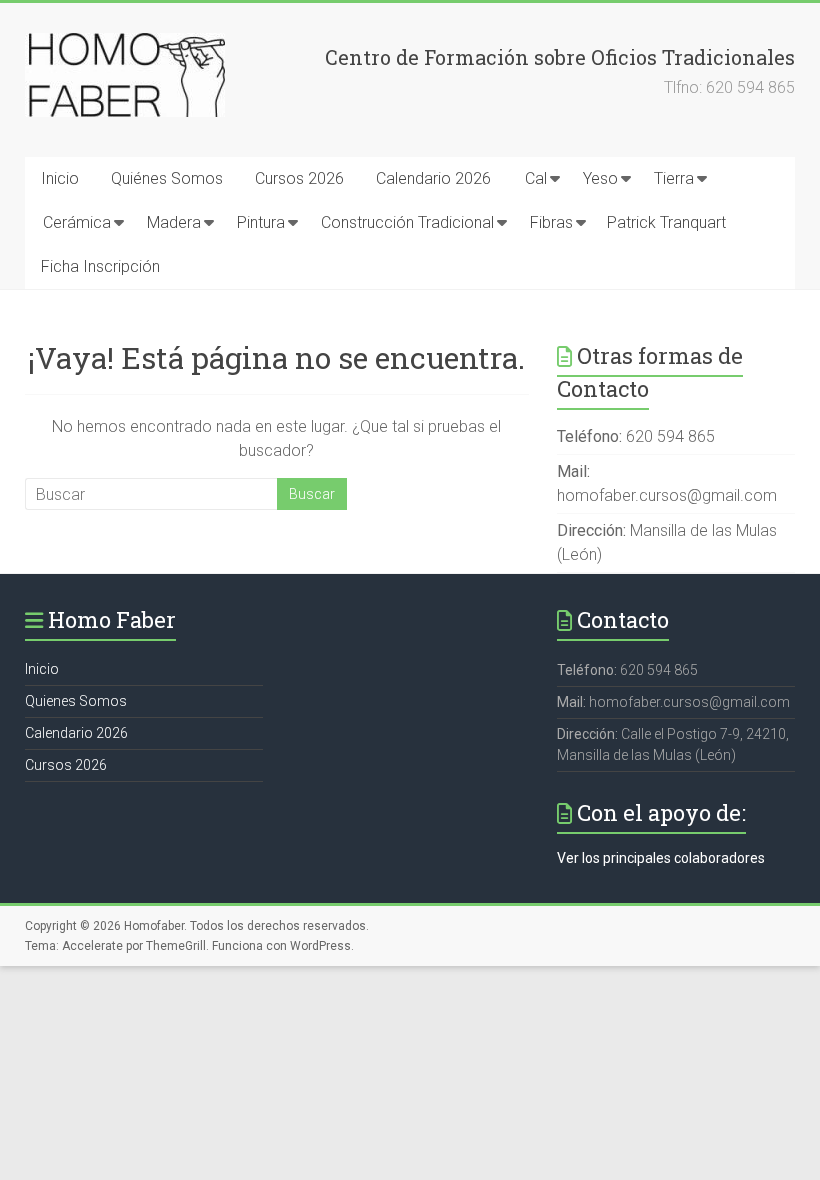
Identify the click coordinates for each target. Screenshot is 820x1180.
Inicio (60, 178)
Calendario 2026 (433, 178)
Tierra (674, 178)
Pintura (261, 222)
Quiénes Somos (167, 178)
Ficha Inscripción (100, 266)
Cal (536, 178)
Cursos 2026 (299, 178)
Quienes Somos (76, 701)
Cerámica (77, 222)
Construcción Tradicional (407, 222)
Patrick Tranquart (666, 222)
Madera (174, 222)
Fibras (551, 222)
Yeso (600, 178)
